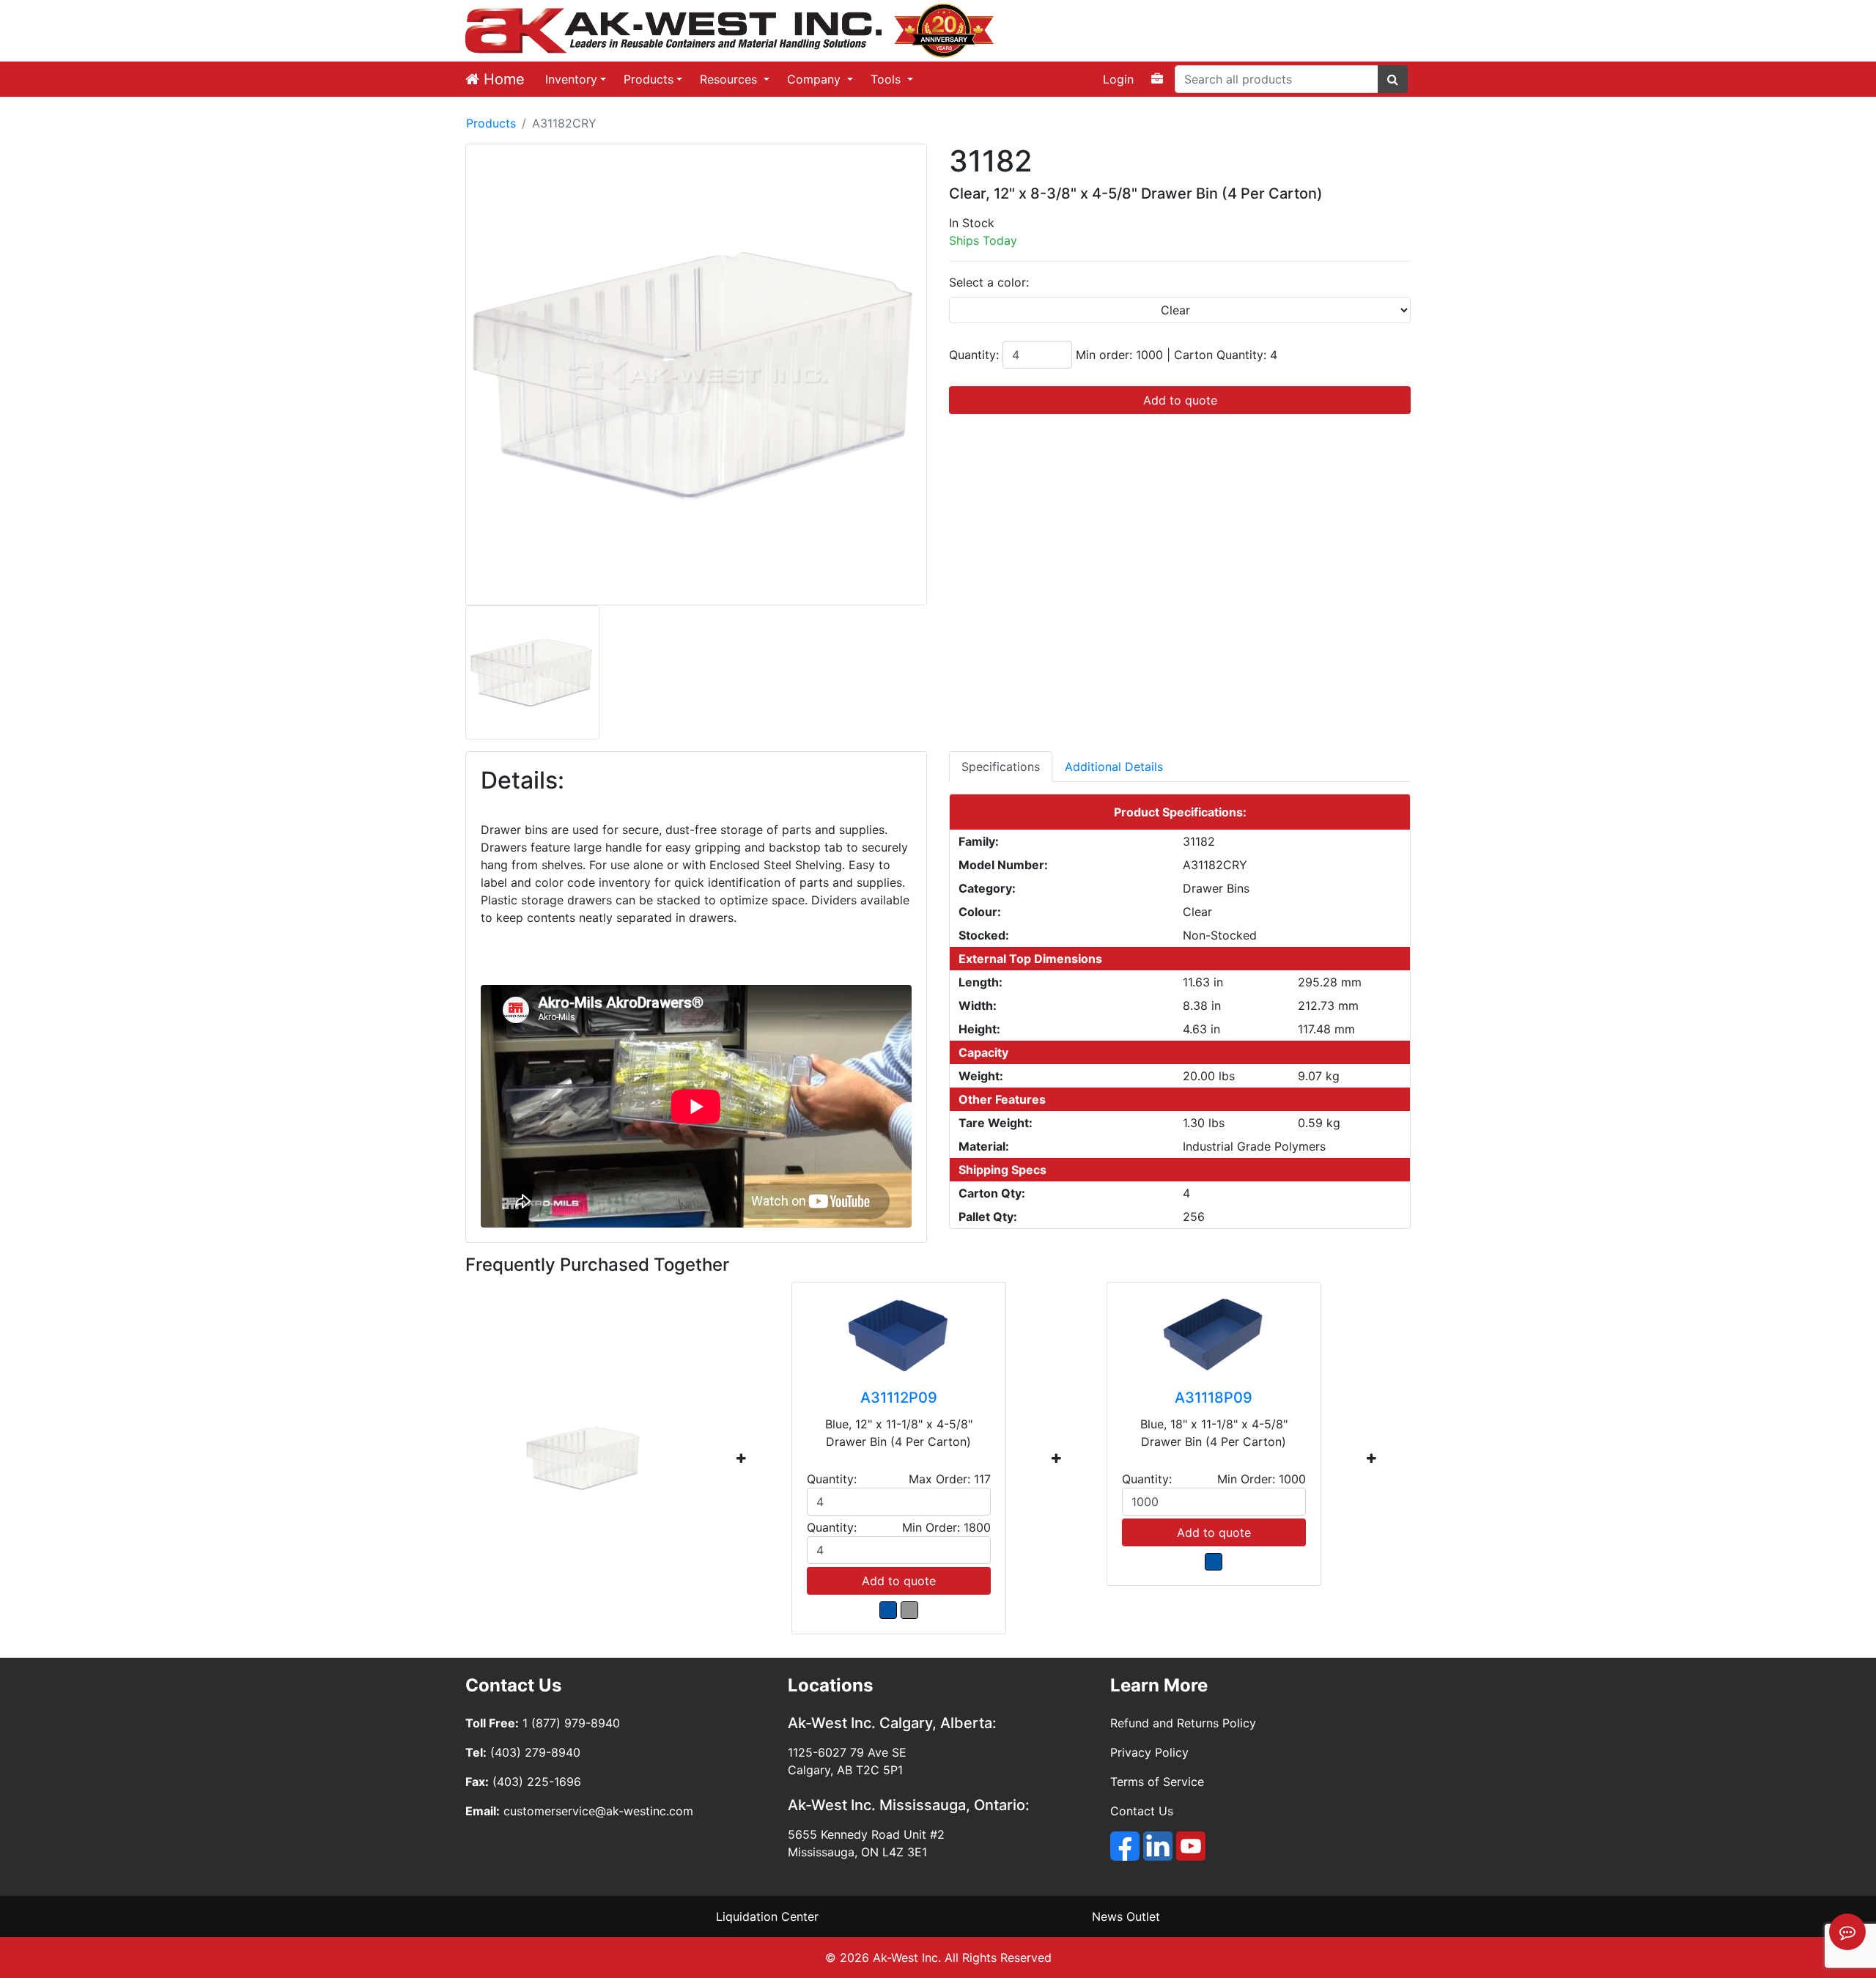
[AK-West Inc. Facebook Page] (1125, 1846)
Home (502, 79)
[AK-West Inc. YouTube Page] (1191, 1846)
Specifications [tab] (1001, 767)
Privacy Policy (1149, 1752)
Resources (730, 79)
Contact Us (1142, 1811)
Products (649, 79)
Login (1118, 79)
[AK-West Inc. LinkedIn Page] (1158, 1846)
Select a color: (989, 282)
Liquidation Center (767, 1916)
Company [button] (816, 79)
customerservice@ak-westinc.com (598, 1811)
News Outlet (1126, 1916)
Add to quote (1180, 400)
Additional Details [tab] (1114, 767)
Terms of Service (1157, 1782)
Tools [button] (887, 79)
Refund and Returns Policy (1183, 1723)
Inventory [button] (571, 79)
